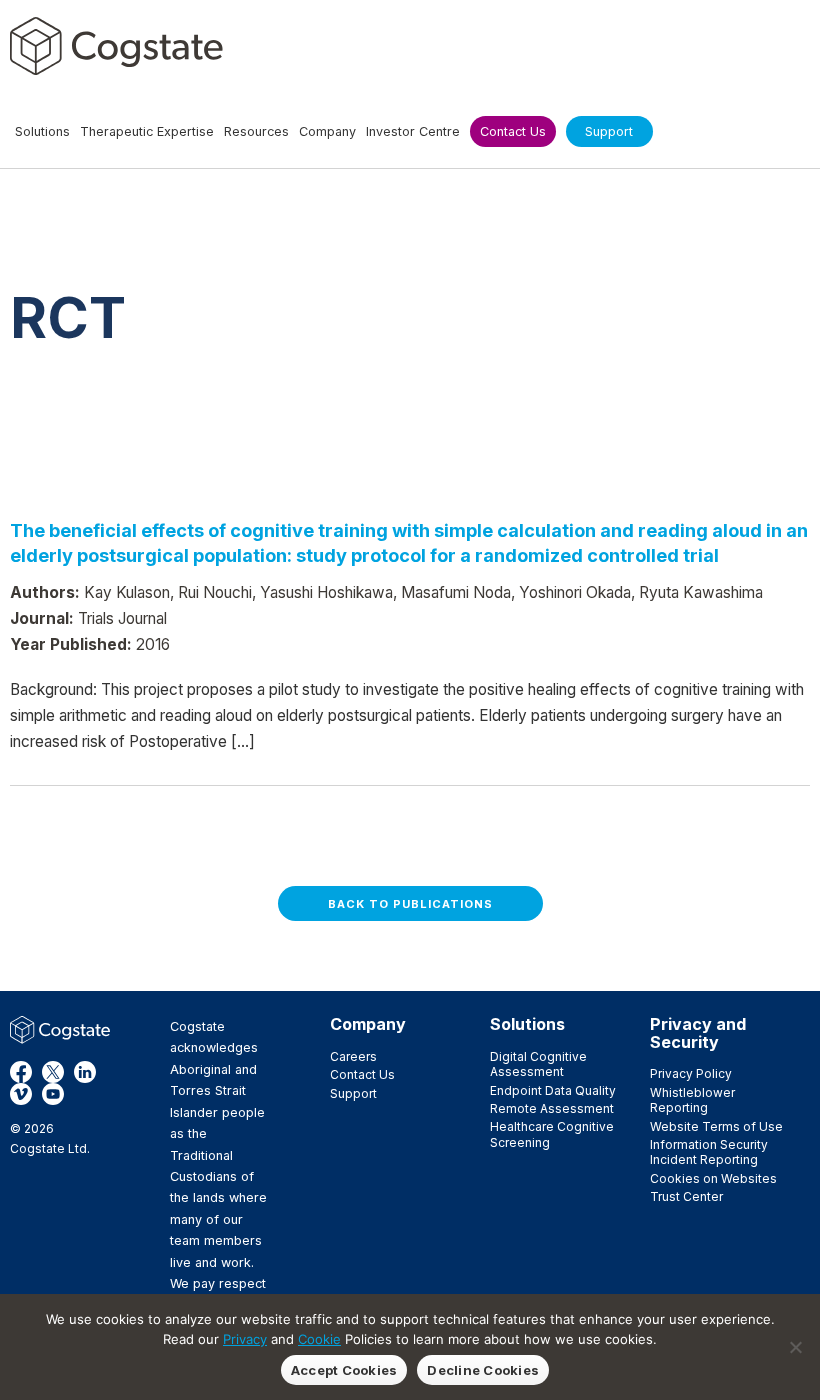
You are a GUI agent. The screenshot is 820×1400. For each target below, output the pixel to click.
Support (353, 1093)
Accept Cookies (344, 1370)
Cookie (319, 1339)
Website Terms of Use (716, 1126)
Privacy (245, 1339)
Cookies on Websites (713, 1178)
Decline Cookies (483, 1370)
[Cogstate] (116, 46)
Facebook (21, 1072)
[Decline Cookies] (795, 1347)
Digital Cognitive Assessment (538, 1064)
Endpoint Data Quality (553, 1090)
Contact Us (362, 1074)
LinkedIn (85, 1072)
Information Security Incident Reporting (709, 1152)
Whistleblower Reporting (692, 1100)
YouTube (53, 1094)
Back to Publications (410, 904)
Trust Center (686, 1196)
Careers (353, 1056)
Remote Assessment (552, 1108)
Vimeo (21, 1094)
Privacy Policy (691, 1073)
